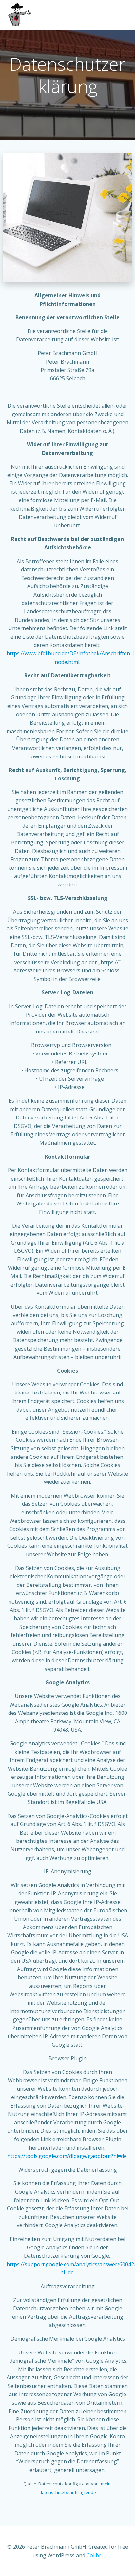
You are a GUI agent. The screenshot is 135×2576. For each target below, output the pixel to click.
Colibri (95, 2555)
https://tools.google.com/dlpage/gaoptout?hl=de (67, 2156)
